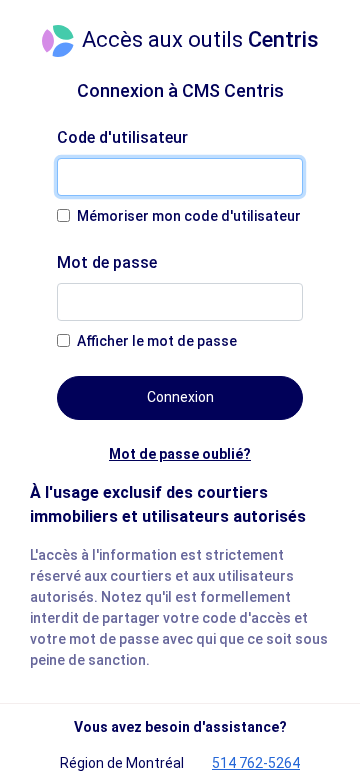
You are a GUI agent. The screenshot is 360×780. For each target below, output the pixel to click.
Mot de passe (107, 262)
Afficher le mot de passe (157, 341)
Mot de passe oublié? (180, 454)
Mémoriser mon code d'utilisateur (189, 216)
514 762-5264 (256, 763)
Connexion (180, 397)
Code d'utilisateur (122, 137)
